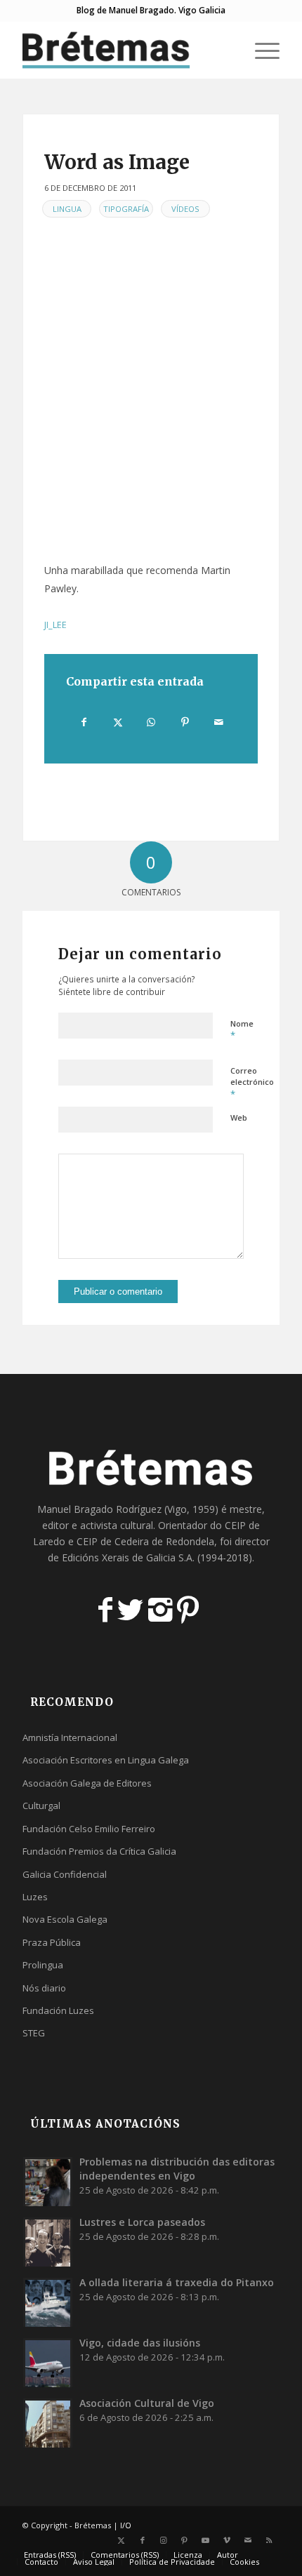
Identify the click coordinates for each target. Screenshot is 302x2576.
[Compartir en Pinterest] (185, 722)
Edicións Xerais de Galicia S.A (127, 1557)
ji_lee (55, 625)
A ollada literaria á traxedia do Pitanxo (177, 2282)
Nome (242, 1030)
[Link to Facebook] (143, 2540)
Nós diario (44, 1988)
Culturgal (41, 1806)
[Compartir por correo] (219, 722)
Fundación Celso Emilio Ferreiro (89, 1829)
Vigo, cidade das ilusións (140, 2343)
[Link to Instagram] (164, 2540)
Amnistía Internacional (70, 1737)
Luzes (35, 1897)
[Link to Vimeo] (227, 2540)
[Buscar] (227, 50)
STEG (34, 2033)
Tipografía (126, 209)
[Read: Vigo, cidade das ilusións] (48, 2363)
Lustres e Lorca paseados (142, 2222)
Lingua (67, 209)
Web (239, 1117)
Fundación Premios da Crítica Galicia (99, 1851)
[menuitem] (227, 50)
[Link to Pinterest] (185, 2540)
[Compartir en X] (118, 722)
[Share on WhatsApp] (151, 722)
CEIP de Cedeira (113, 1541)
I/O (126, 2525)
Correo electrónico (252, 1083)
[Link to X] (122, 2540)
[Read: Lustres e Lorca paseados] (48, 2242)
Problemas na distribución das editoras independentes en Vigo (177, 2169)
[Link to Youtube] (206, 2540)
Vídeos (185, 209)
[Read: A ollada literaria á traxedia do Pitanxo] (48, 2302)
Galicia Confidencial (65, 1874)
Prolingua (43, 1965)
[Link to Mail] (248, 2540)
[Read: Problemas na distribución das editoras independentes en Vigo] (48, 2182)
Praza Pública (52, 1942)
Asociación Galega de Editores (87, 1783)
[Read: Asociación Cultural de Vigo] (48, 2423)
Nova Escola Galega (65, 1919)
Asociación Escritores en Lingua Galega (106, 1760)
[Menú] (260, 50)
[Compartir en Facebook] (84, 722)
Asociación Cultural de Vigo (147, 2403)
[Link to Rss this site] (269, 2540)
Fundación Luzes (58, 2010)
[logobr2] (125, 50)
